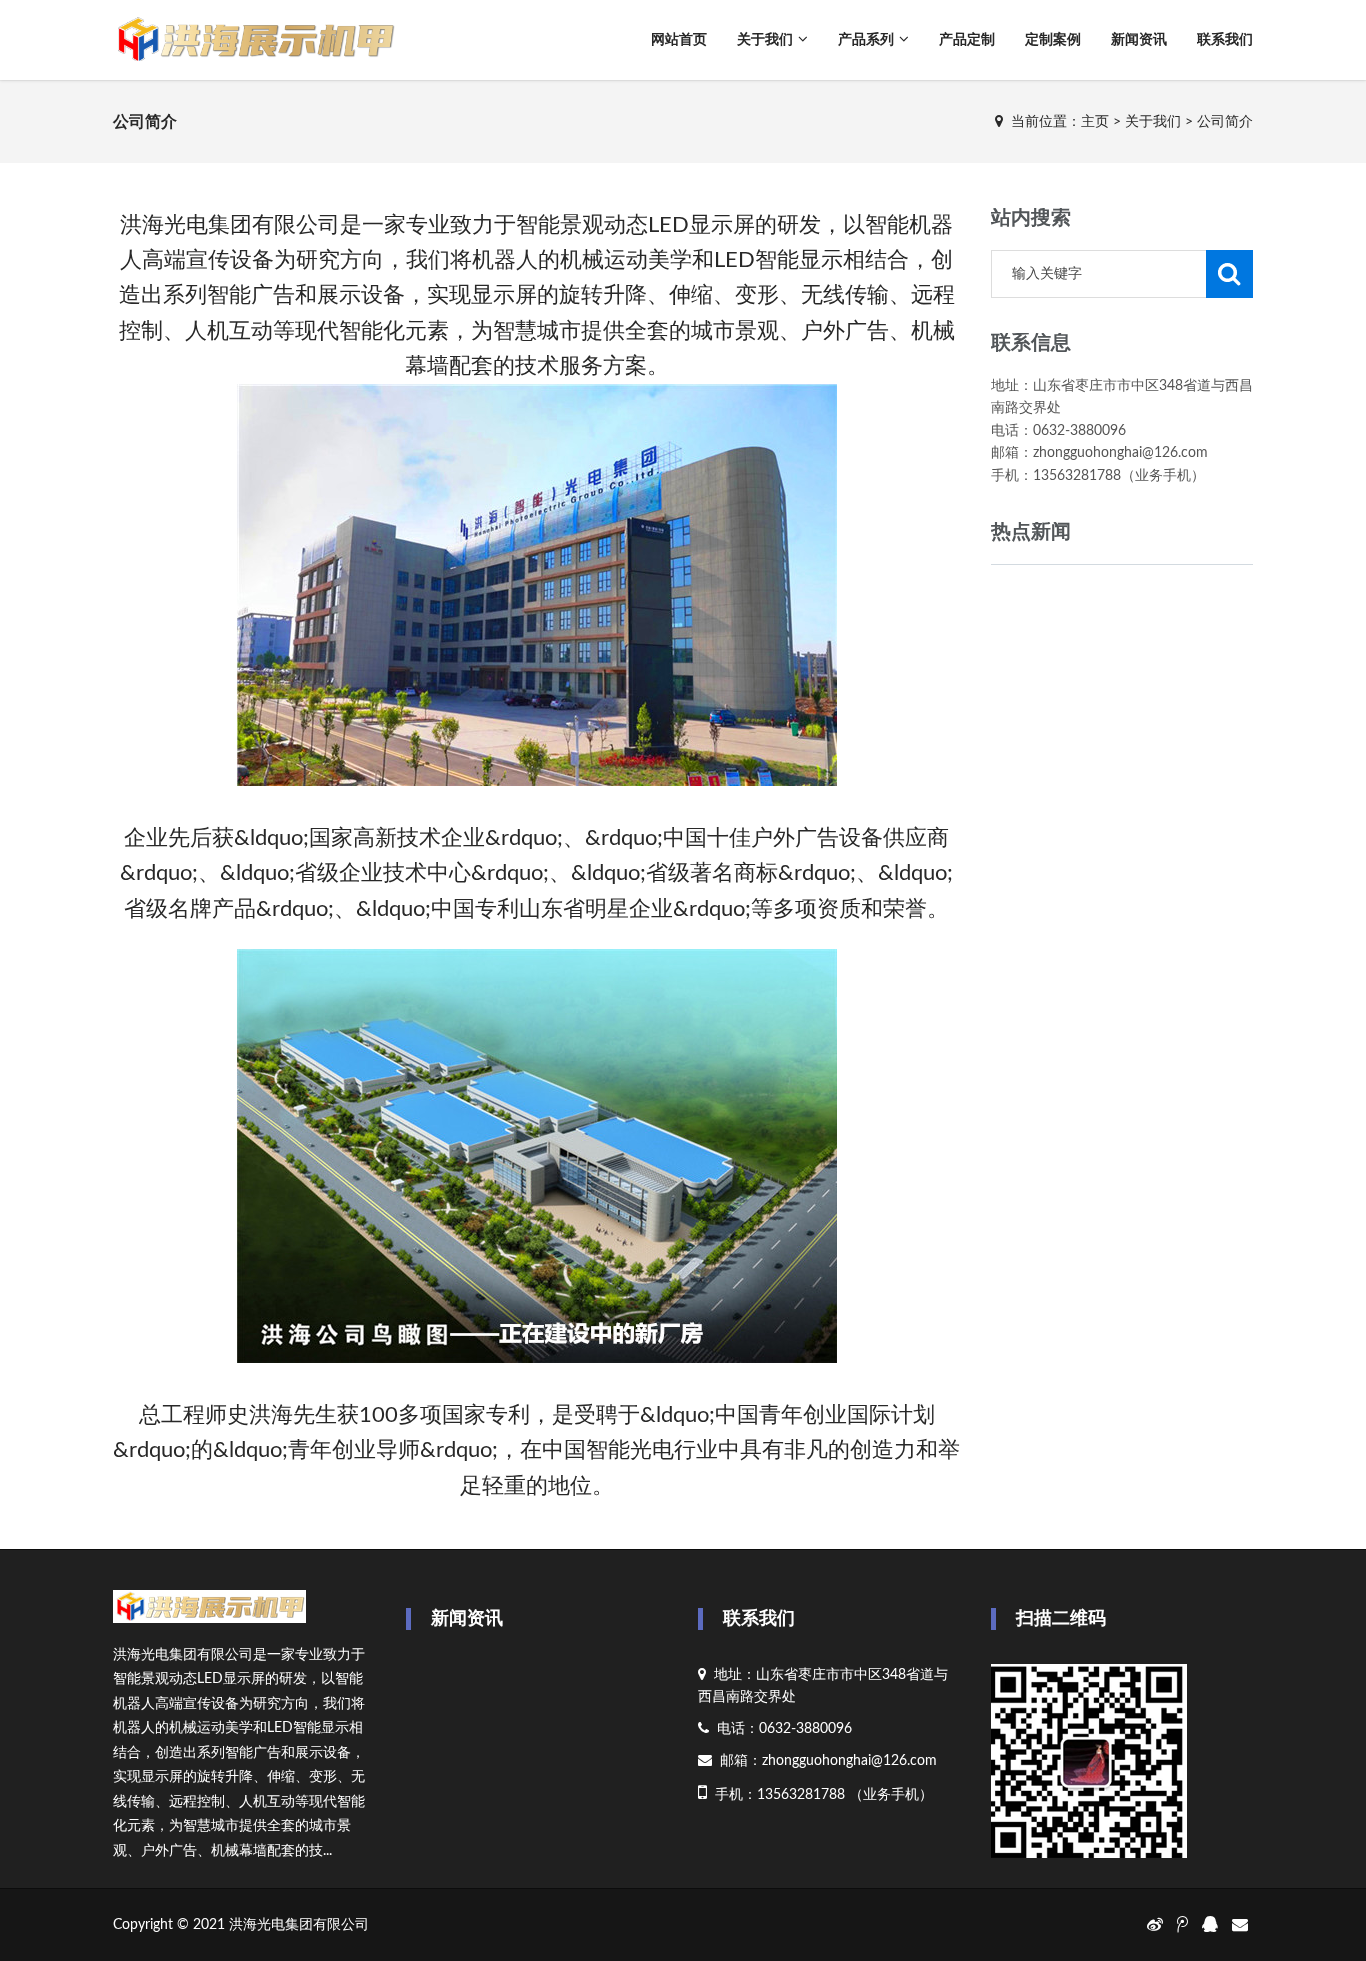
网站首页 (679, 40)
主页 (1095, 122)
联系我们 (1225, 40)
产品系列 (866, 40)
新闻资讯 (1139, 40)
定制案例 (1053, 40)
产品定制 (967, 40)
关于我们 (765, 40)
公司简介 (1225, 122)
